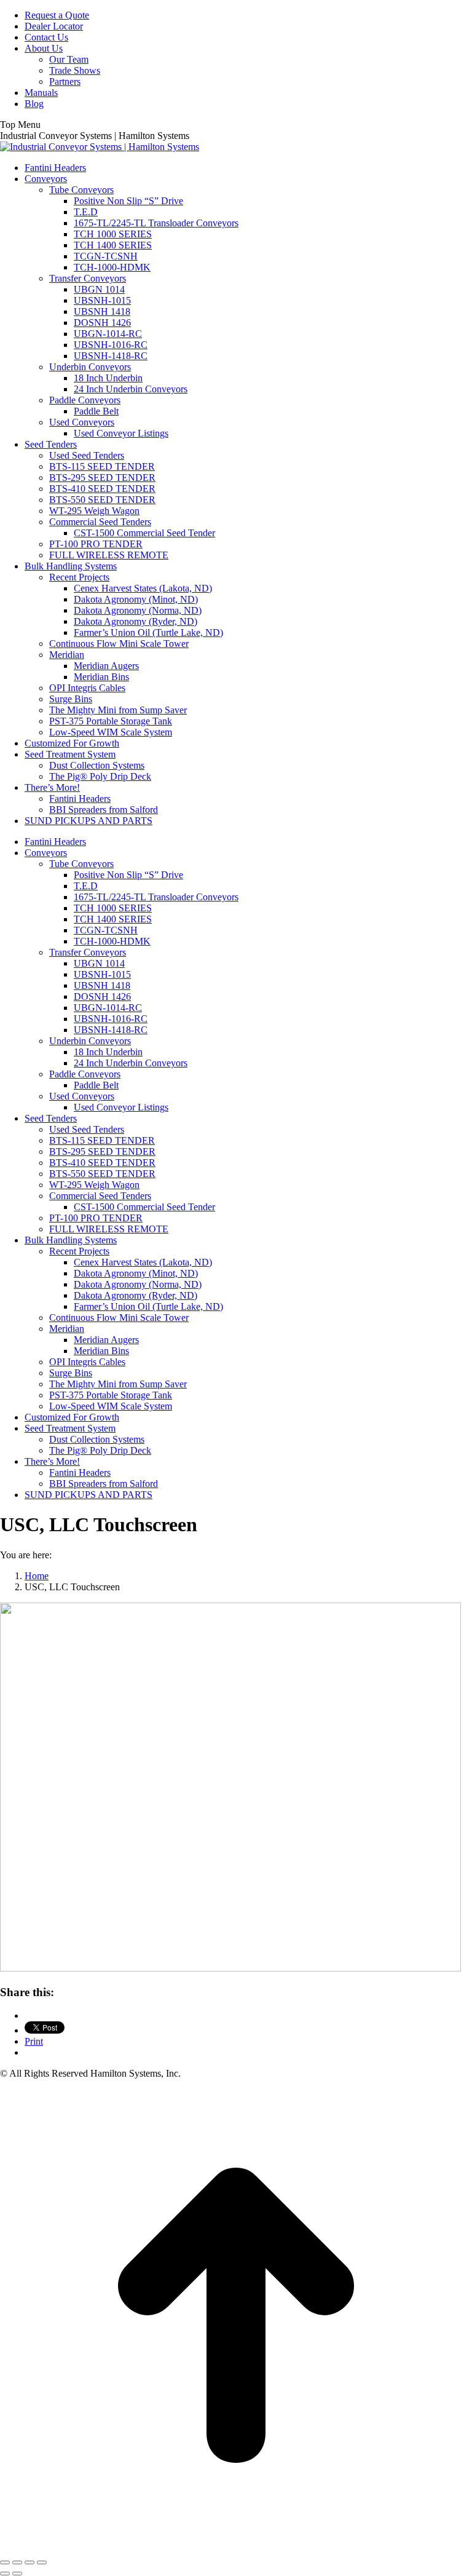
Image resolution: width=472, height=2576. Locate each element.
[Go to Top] (236, 2548)
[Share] (17, 2562)
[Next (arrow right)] (17, 2574)
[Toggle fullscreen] (29, 2562)
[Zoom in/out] (42, 2562)
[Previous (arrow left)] (5, 2574)
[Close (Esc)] (5, 2562)
